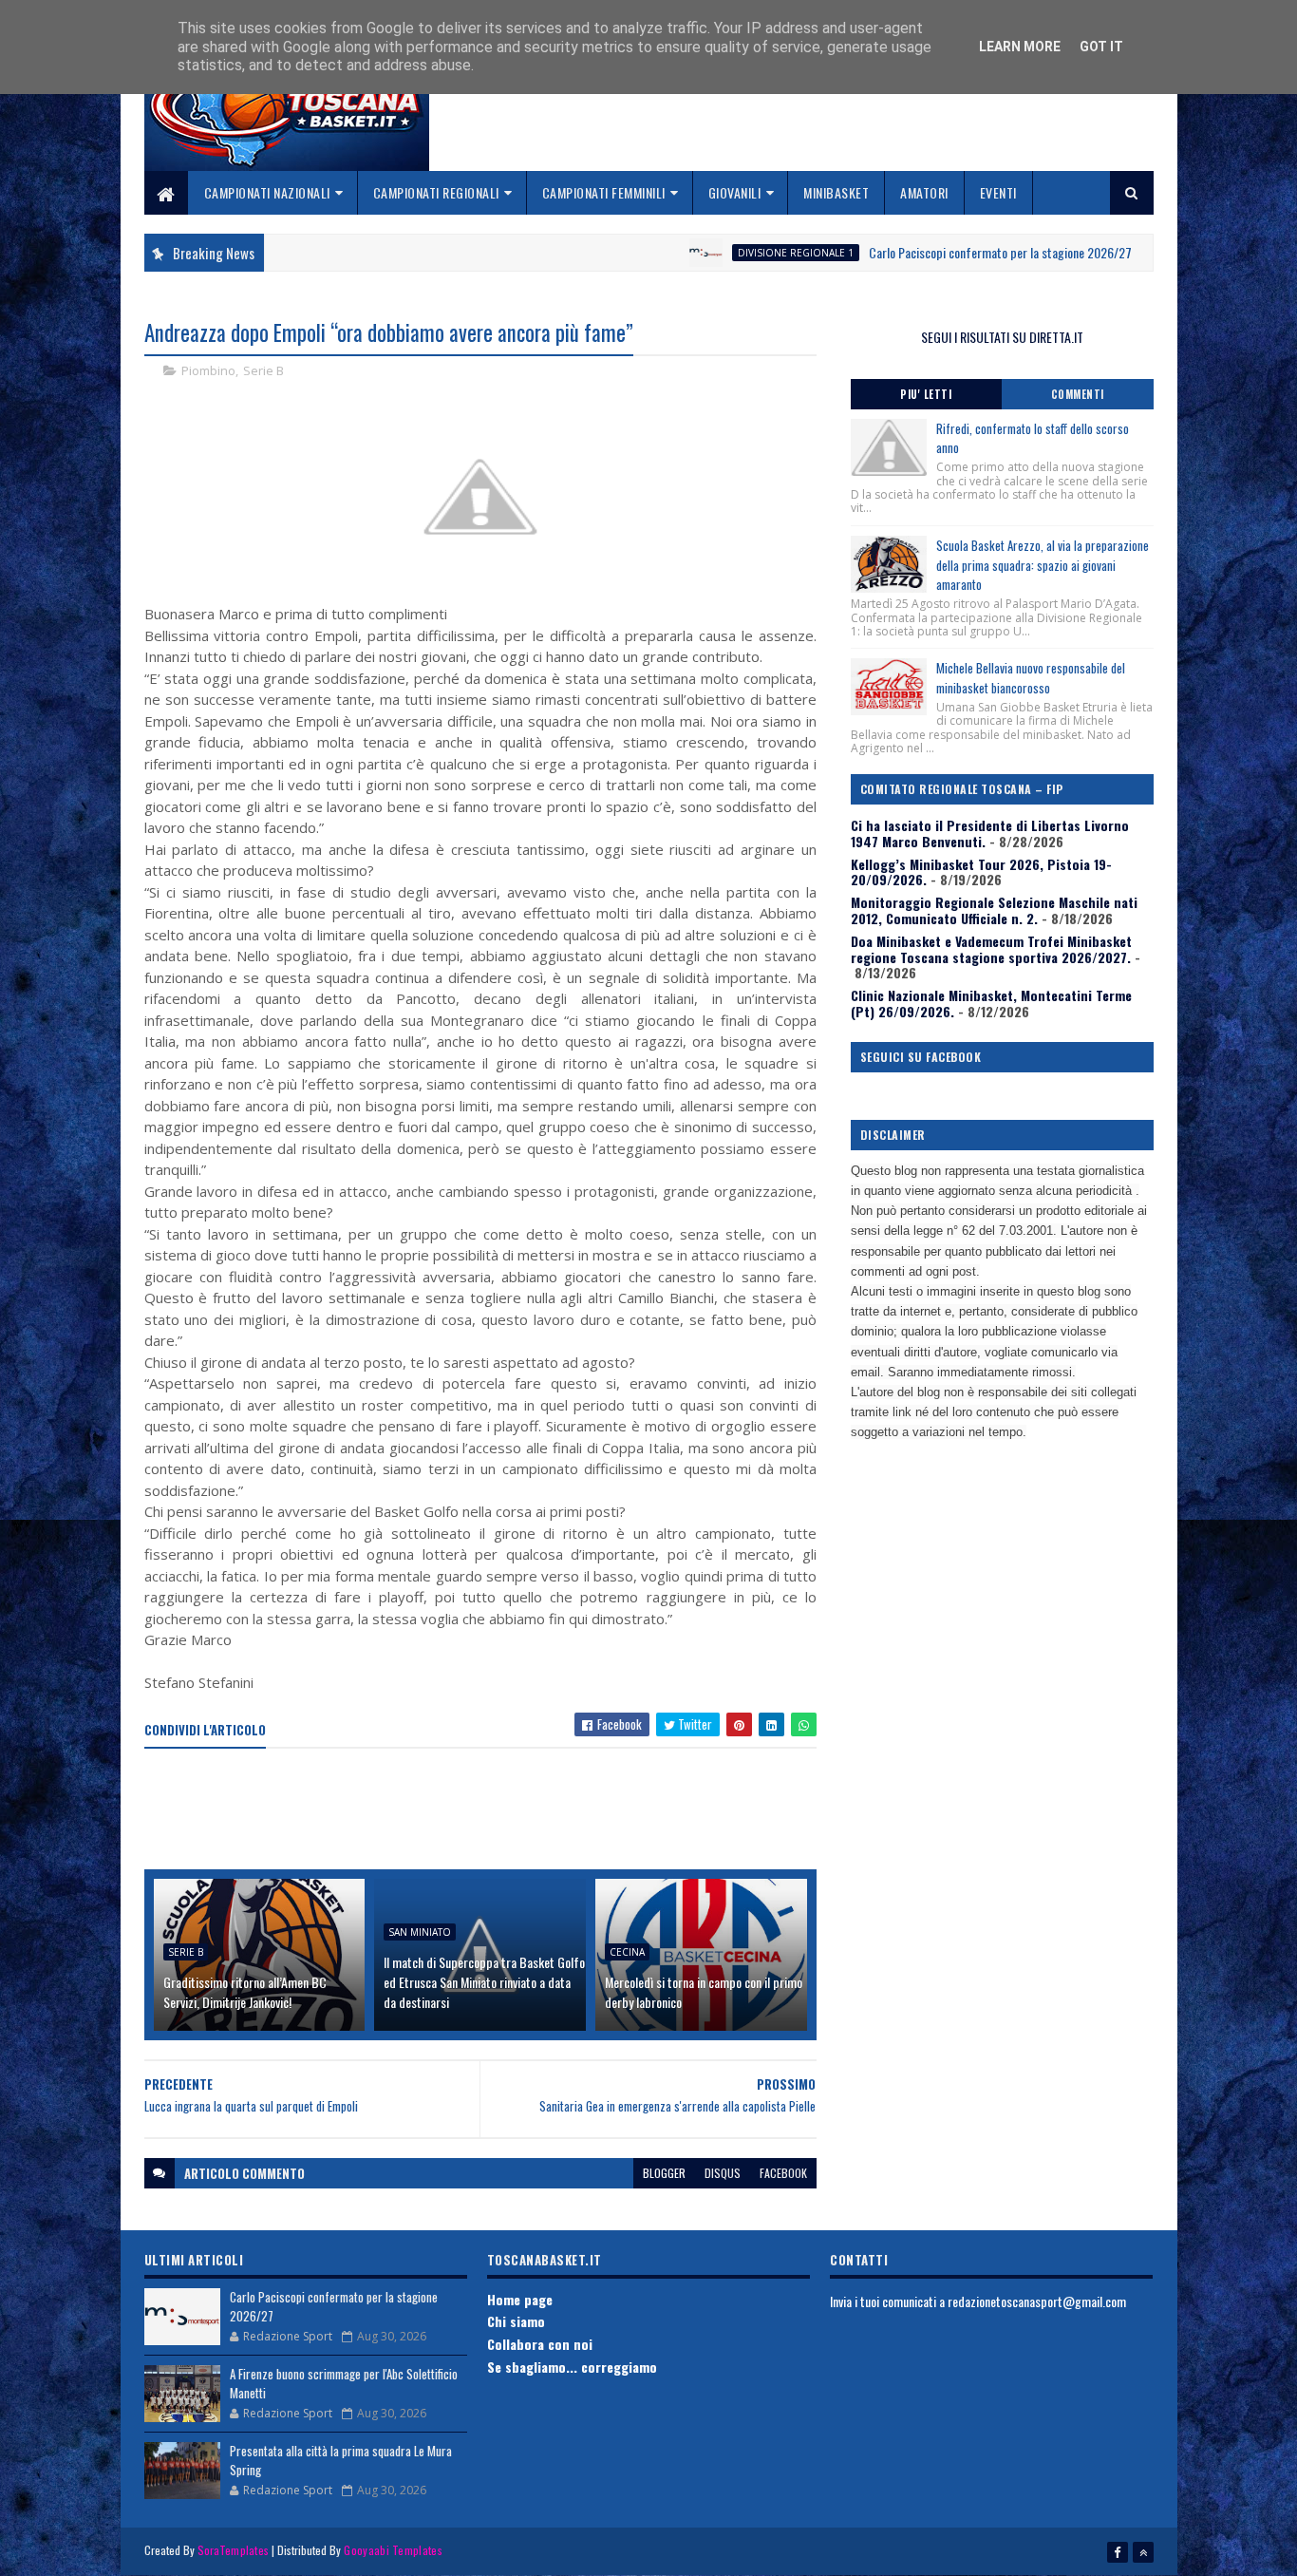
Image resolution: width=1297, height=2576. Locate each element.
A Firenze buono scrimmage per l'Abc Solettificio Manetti (344, 2383)
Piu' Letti (926, 394)
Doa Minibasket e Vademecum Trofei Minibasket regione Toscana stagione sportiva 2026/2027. (991, 949)
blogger (664, 2173)
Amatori (924, 192)
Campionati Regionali (436, 192)
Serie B (263, 370)
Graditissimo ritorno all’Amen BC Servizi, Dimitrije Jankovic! (245, 1992)
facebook (783, 2173)
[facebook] (1118, 2552)
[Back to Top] (1143, 2552)
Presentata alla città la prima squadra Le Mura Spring (341, 2460)
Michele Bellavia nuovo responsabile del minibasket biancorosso (1031, 678)
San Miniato (420, 1932)
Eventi (998, 192)
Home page (520, 2299)
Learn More (1020, 47)
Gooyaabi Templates (393, 2550)
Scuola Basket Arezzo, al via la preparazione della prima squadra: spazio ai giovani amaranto (1043, 565)
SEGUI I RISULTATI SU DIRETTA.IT (1002, 337)
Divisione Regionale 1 (729, 253)
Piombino (208, 370)
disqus (723, 2173)
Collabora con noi (540, 2344)
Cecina (627, 1952)
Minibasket (836, 192)
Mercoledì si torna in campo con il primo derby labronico (704, 1992)
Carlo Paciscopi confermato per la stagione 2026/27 (934, 252)
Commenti (1078, 394)
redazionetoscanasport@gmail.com (1037, 2301)
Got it (1101, 47)
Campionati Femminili (604, 192)
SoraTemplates (234, 2550)
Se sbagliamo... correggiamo (572, 2367)
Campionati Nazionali (267, 192)
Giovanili (735, 192)
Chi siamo (516, 2321)
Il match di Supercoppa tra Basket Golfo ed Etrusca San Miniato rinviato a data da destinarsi (484, 1982)
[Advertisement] (490, 1810)
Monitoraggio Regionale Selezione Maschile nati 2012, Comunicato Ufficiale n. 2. (994, 910)
